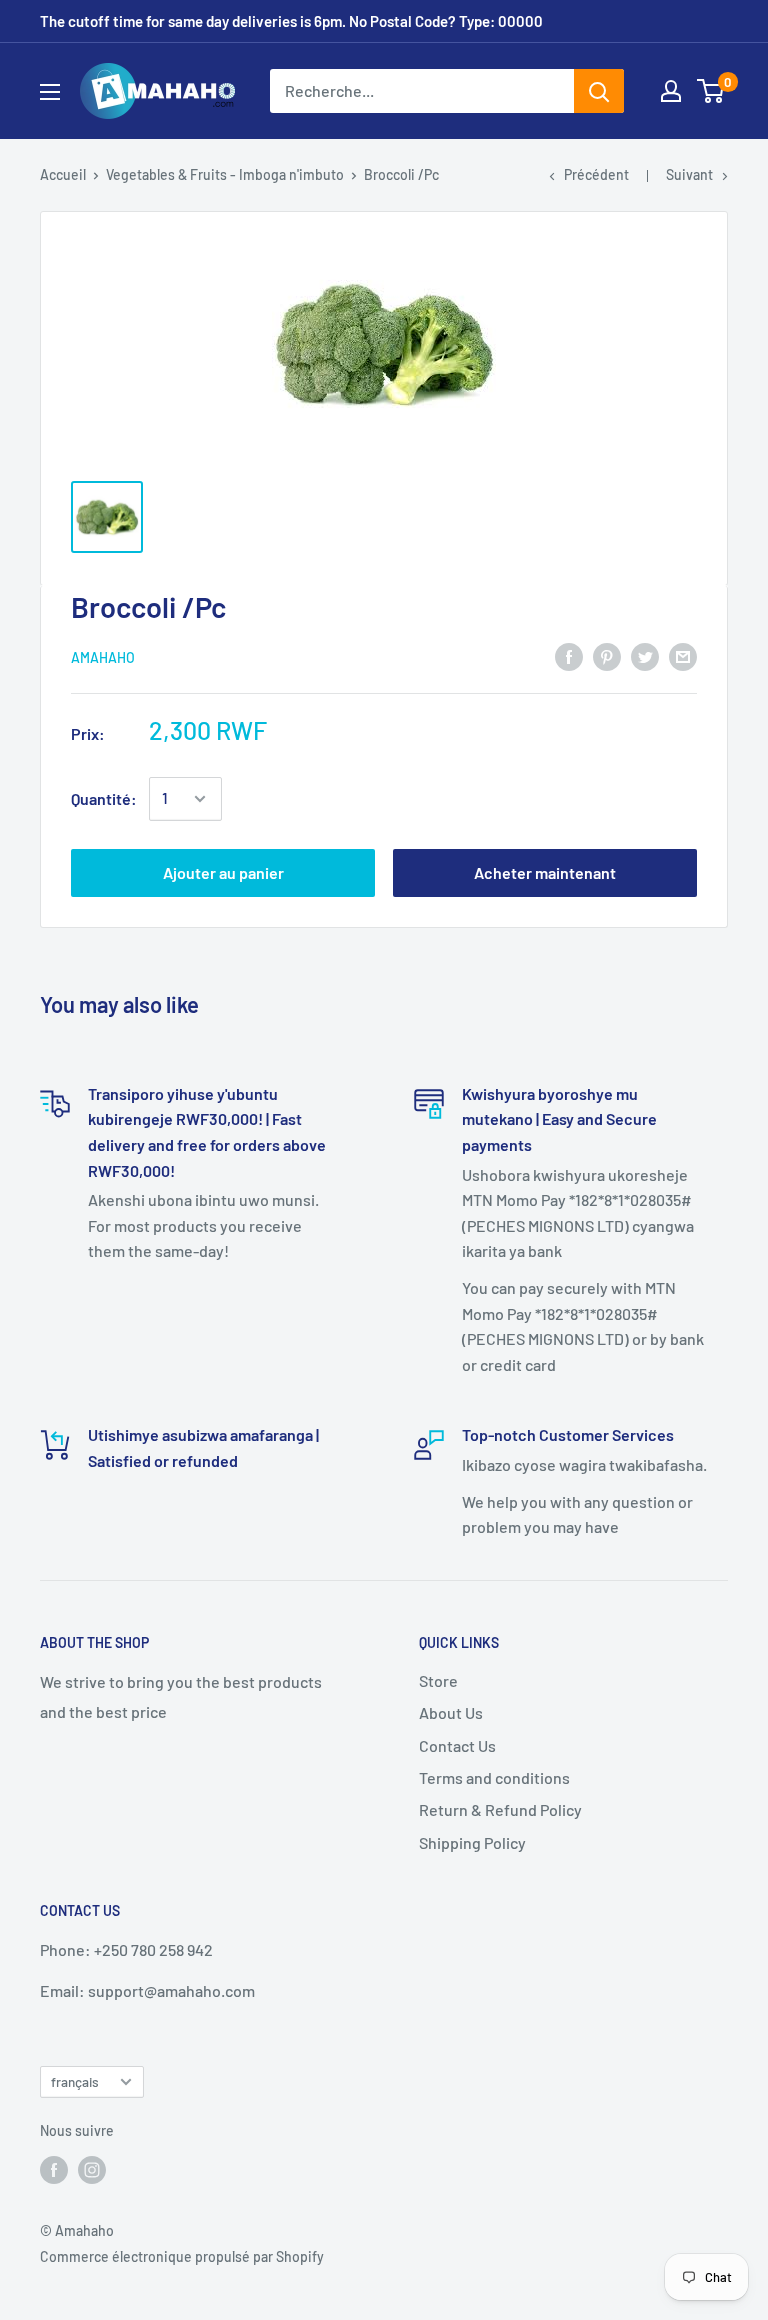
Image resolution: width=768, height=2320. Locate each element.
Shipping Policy (472, 1842)
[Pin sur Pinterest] (607, 655)
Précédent (596, 174)
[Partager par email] (683, 655)
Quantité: (104, 798)
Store (438, 1680)
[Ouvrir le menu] (50, 92)
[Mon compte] (671, 91)
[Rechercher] (599, 91)
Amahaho (103, 657)
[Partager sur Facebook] (569, 655)
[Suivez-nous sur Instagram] (92, 2169)
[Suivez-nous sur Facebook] (54, 2169)
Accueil (63, 174)
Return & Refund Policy (500, 1809)
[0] (711, 91)
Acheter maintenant (545, 872)
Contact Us (457, 1745)
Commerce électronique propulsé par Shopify (182, 2256)
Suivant (689, 174)
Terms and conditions (494, 1777)
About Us (451, 1712)
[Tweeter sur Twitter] (645, 655)
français (75, 2081)
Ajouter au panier (223, 872)
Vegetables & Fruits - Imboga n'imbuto (225, 174)
